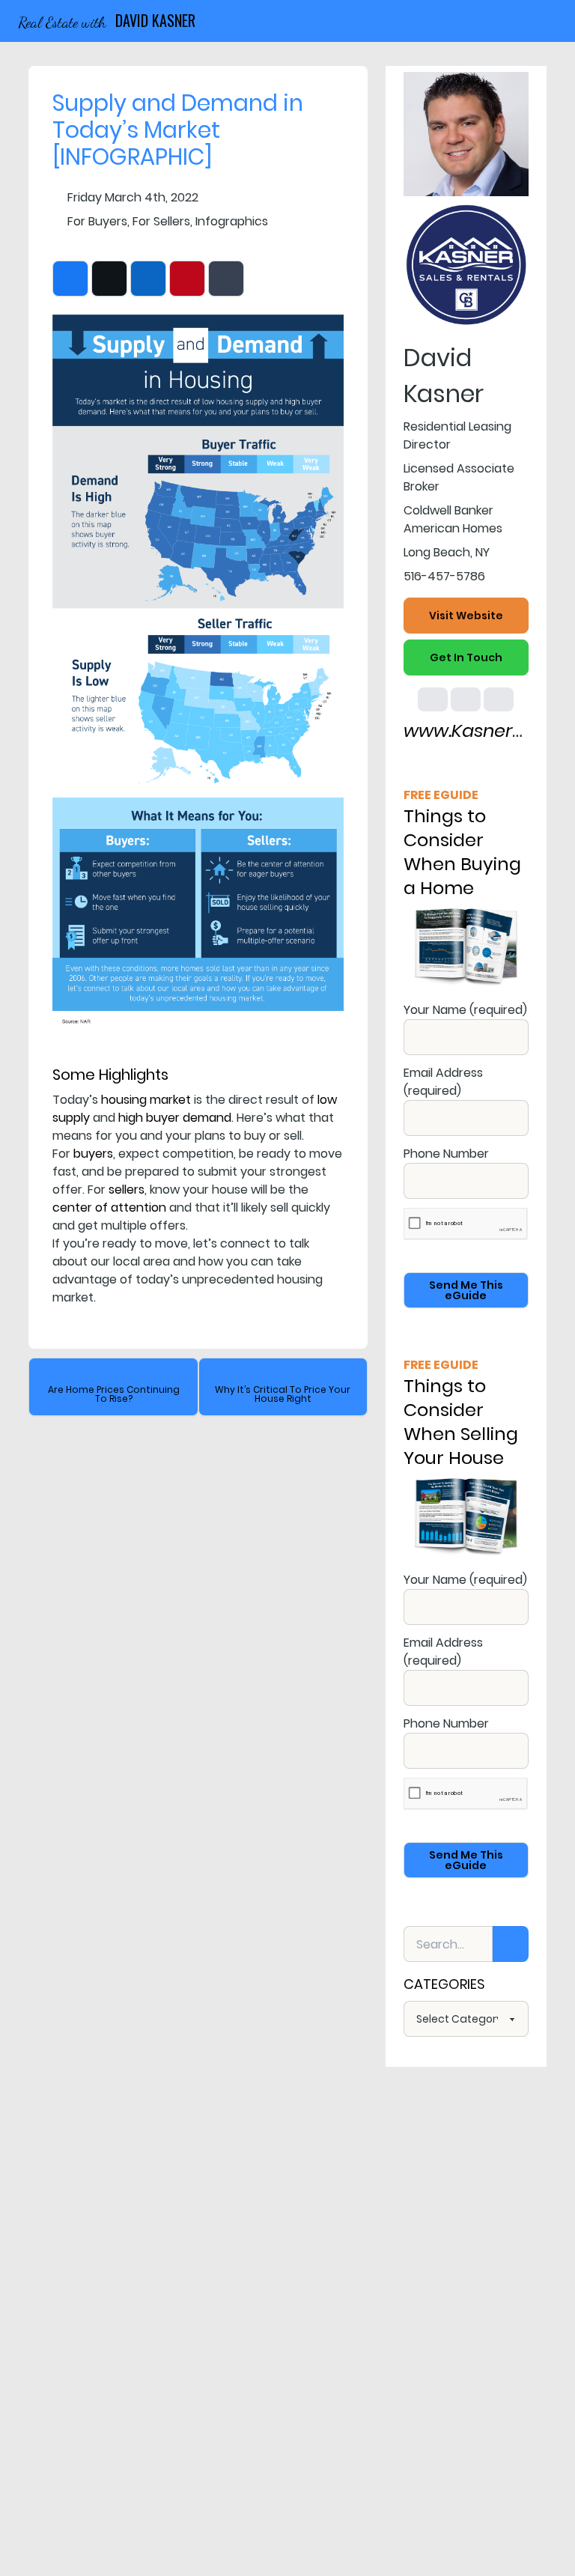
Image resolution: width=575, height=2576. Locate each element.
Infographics (232, 221)
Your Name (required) (465, 1010)
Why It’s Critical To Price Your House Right (283, 1394)
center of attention (109, 1207)
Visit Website (466, 616)
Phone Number (446, 1154)
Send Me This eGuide (466, 1290)
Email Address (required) (443, 1082)
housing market (146, 1100)
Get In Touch (466, 657)
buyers (93, 1154)
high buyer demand (175, 1118)
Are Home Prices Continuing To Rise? (114, 1394)
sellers (127, 1190)
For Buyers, (98, 221)
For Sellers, (162, 221)
